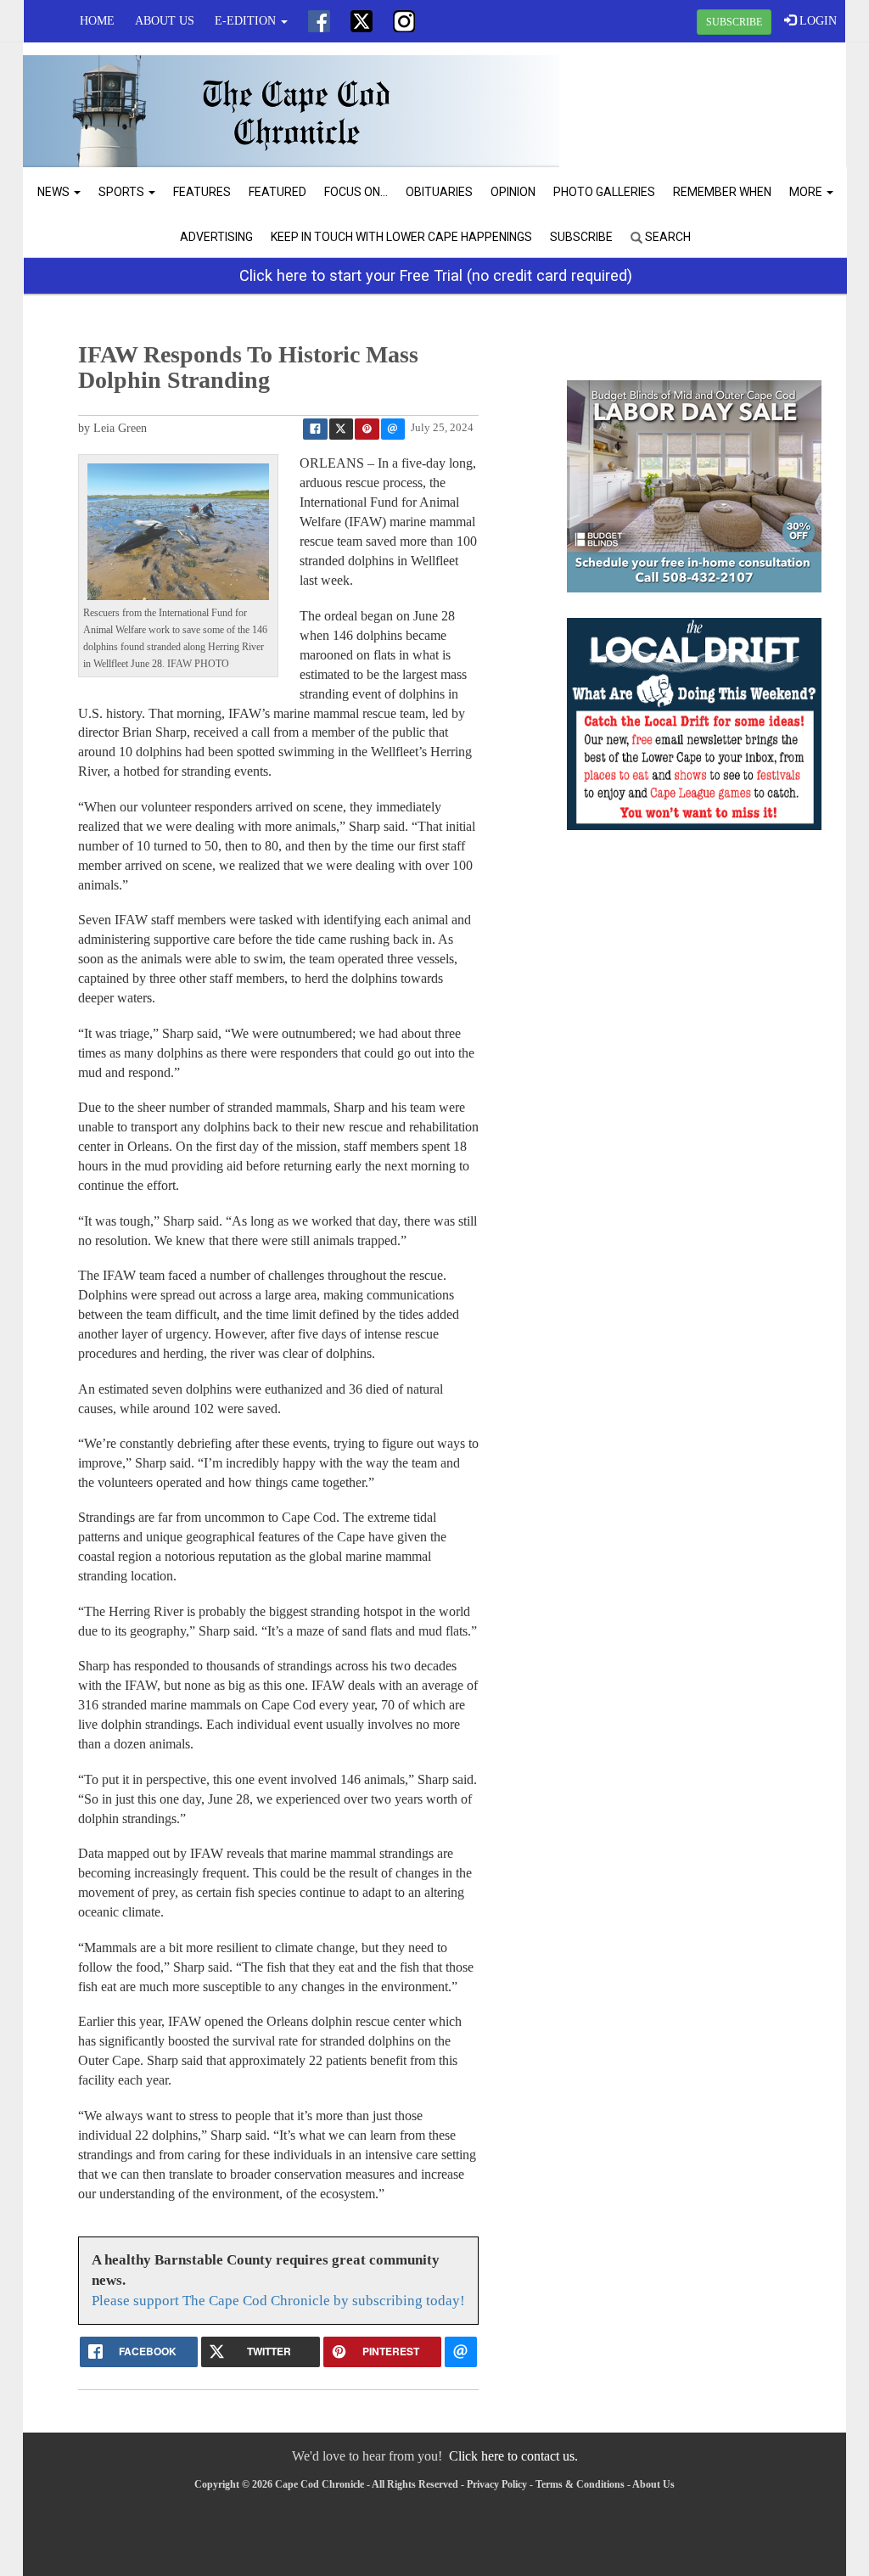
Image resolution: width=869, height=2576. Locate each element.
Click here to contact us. (513, 2456)
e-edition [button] (247, 21)
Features (202, 192)
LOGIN (816, 21)
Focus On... (356, 192)
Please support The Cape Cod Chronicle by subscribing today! (278, 2301)
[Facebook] (319, 21)
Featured (278, 192)
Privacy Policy (497, 2484)
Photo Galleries (604, 192)
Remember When (722, 192)
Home (97, 21)
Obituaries (439, 192)
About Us (165, 21)
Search (667, 237)
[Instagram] (404, 21)
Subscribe (581, 237)
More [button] (807, 192)
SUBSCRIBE (734, 22)
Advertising (216, 237)
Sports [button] (123, 192)
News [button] (55, 192)
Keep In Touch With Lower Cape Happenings (401, 237)
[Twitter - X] (362, 21)
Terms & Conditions (580, 2484)
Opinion (513, 192)
